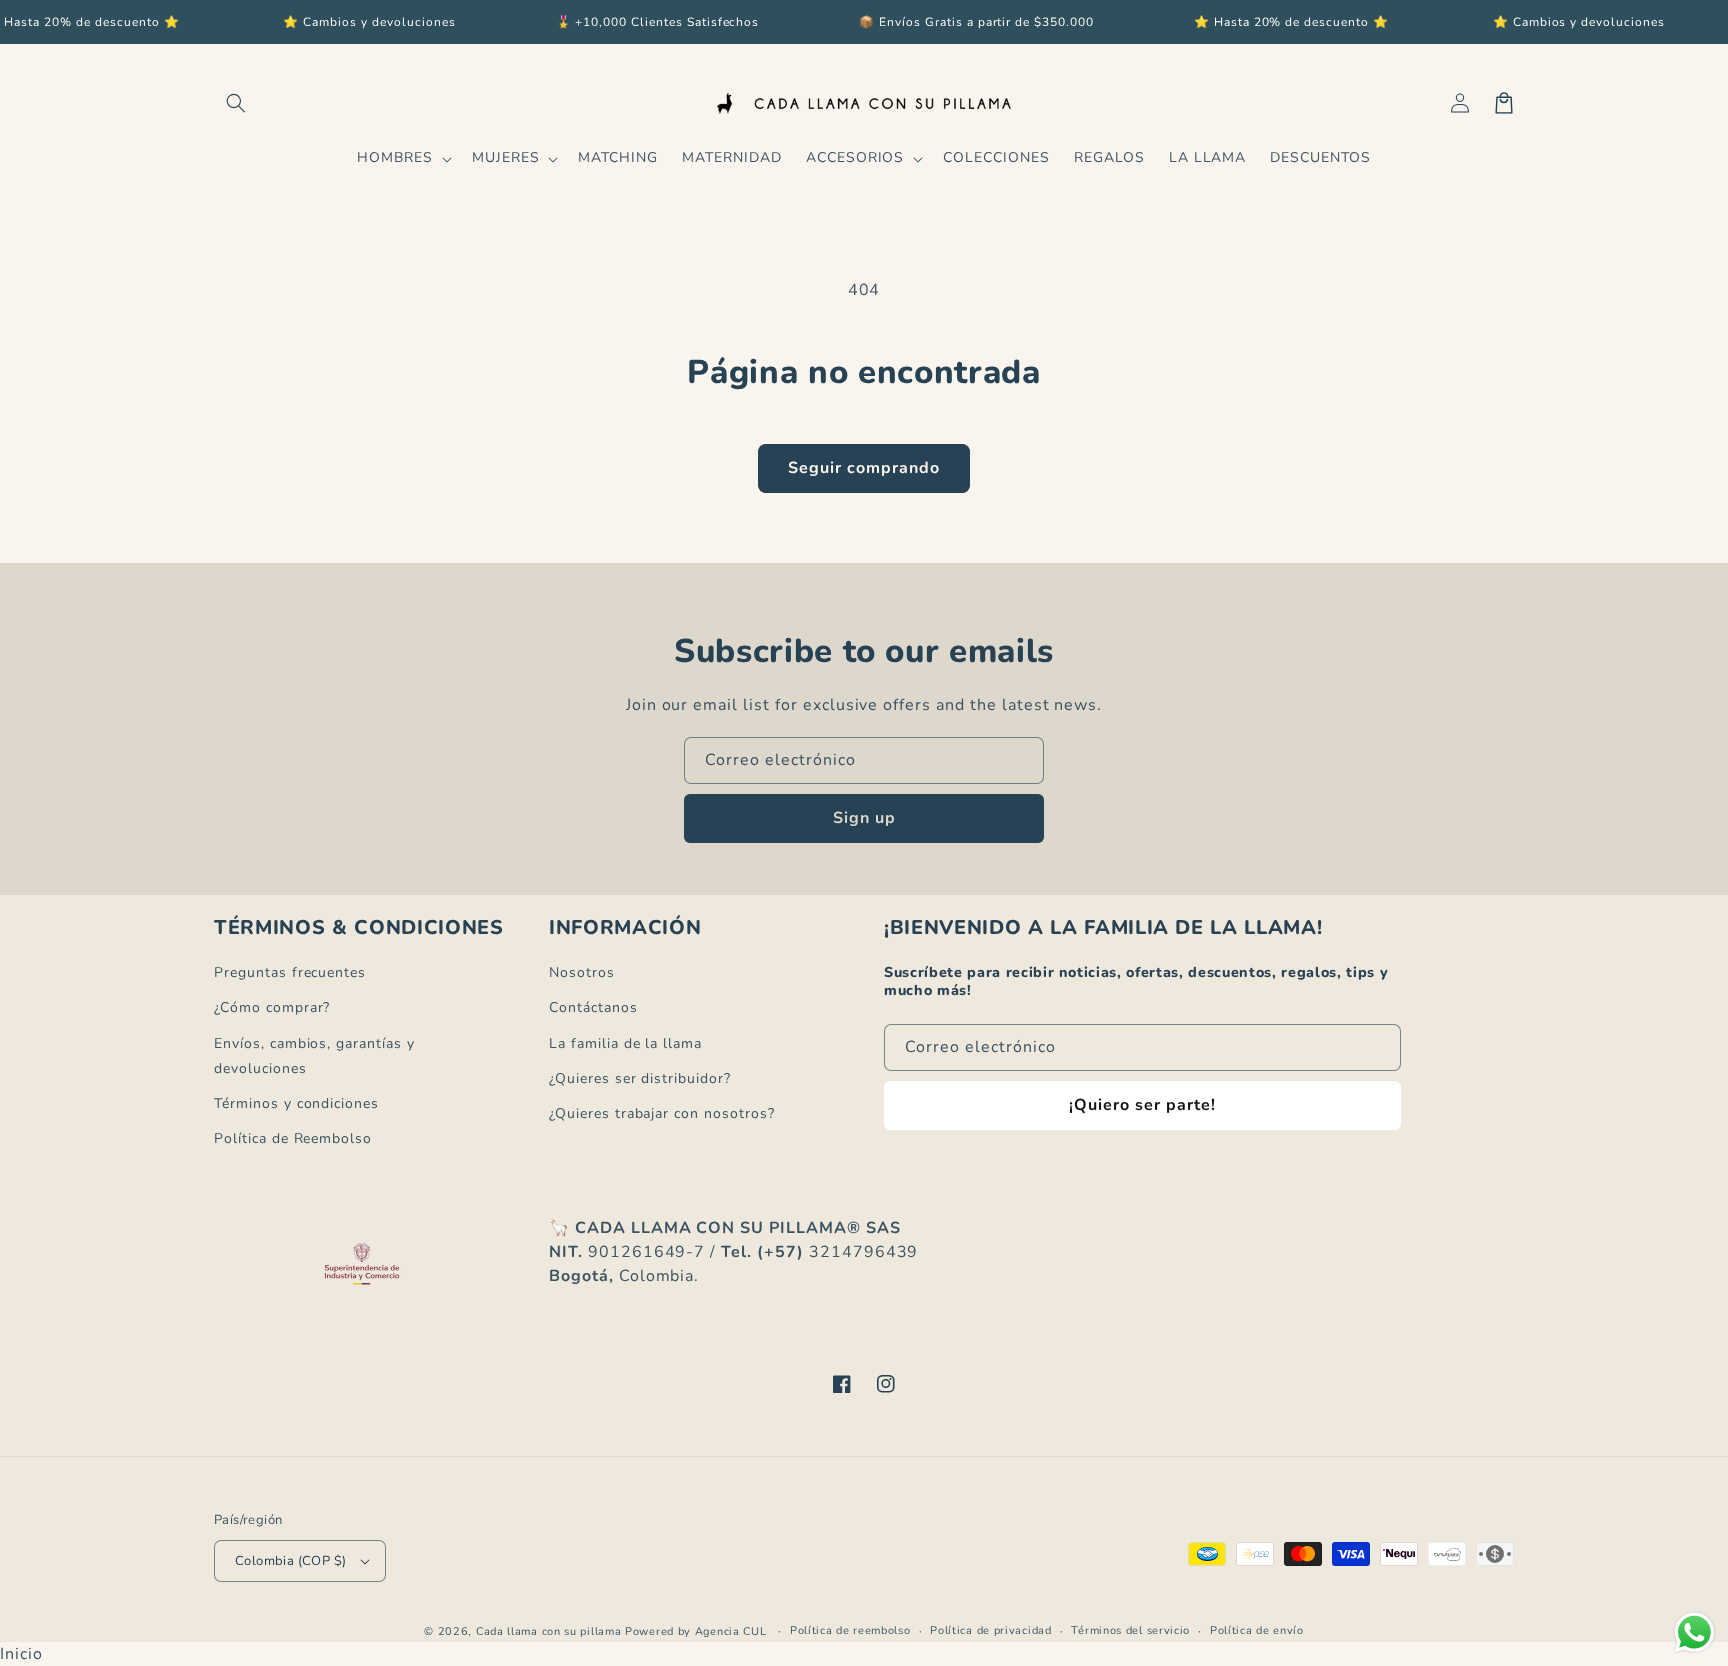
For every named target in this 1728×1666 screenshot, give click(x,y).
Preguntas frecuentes (290, 972)
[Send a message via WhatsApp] (1694, 1632)
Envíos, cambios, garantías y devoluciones (314, 1056)
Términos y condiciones (296, 1103)
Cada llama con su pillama (549, 1631)
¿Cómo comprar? (272, 1007)
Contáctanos (593, 1007)
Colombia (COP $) (290, 1561)
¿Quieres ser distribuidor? (640, 1078)
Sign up (864, 818)
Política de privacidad (990, 1630)
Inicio (21, 1654)
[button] (236, 103)
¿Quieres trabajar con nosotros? (662, 1113)
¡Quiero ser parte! (1142, 1105)
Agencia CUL (731, 1631)
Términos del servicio (1130, 1630)
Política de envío (1257, 1630)
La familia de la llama (625, 1043)
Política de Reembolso (293, 1138)
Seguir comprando (864, 468)
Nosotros (582, 972)
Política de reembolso (850, 1630)
